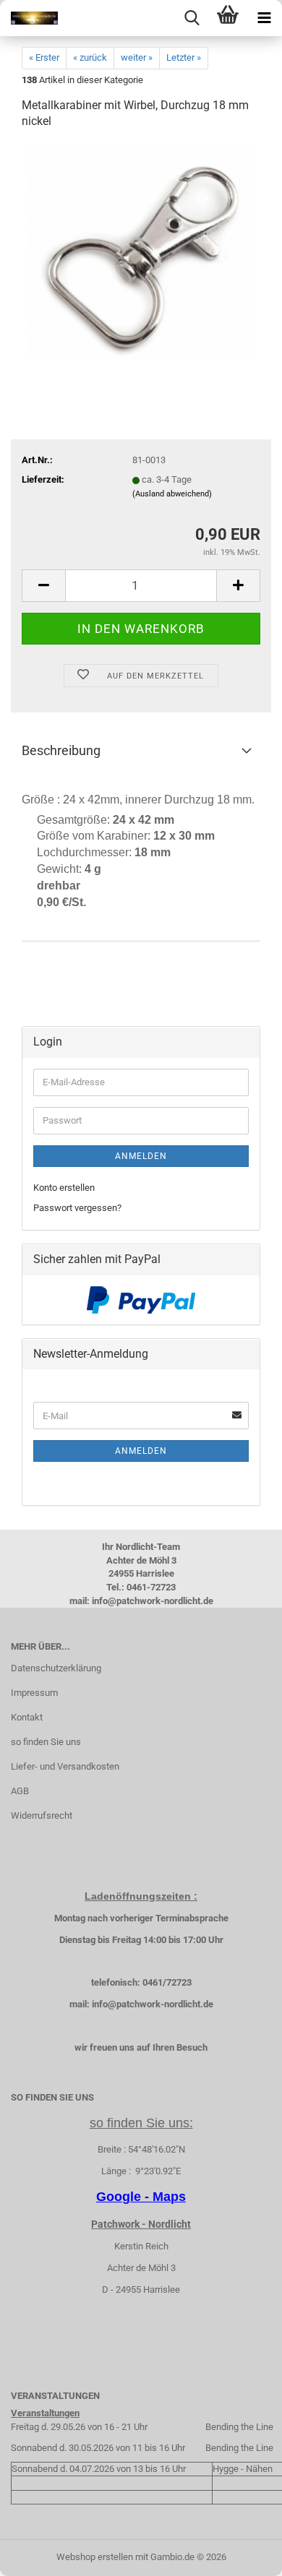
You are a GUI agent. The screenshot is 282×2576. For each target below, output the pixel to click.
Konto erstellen (64, 1188)
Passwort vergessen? (77, 1208)
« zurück (90, 57)
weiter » (137, 57)
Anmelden (141, 1156)
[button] (43, 586)
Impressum (34, 1693)
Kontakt (27, 1717)
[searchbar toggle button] (192, 18)
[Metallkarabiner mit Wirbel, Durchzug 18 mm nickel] (141, 251)
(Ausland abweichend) (172, 494)
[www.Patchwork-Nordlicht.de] (29, 18)
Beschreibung (61, 750)
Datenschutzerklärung (56, 1668)
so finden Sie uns (46, 1742)
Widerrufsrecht (42, 1815)
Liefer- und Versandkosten (65, 1766)
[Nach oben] (242, 2554)
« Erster (44, 57)
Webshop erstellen (95, 2557)
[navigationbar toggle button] (264, 18)
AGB (20, 1791)
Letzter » (184, 57)
